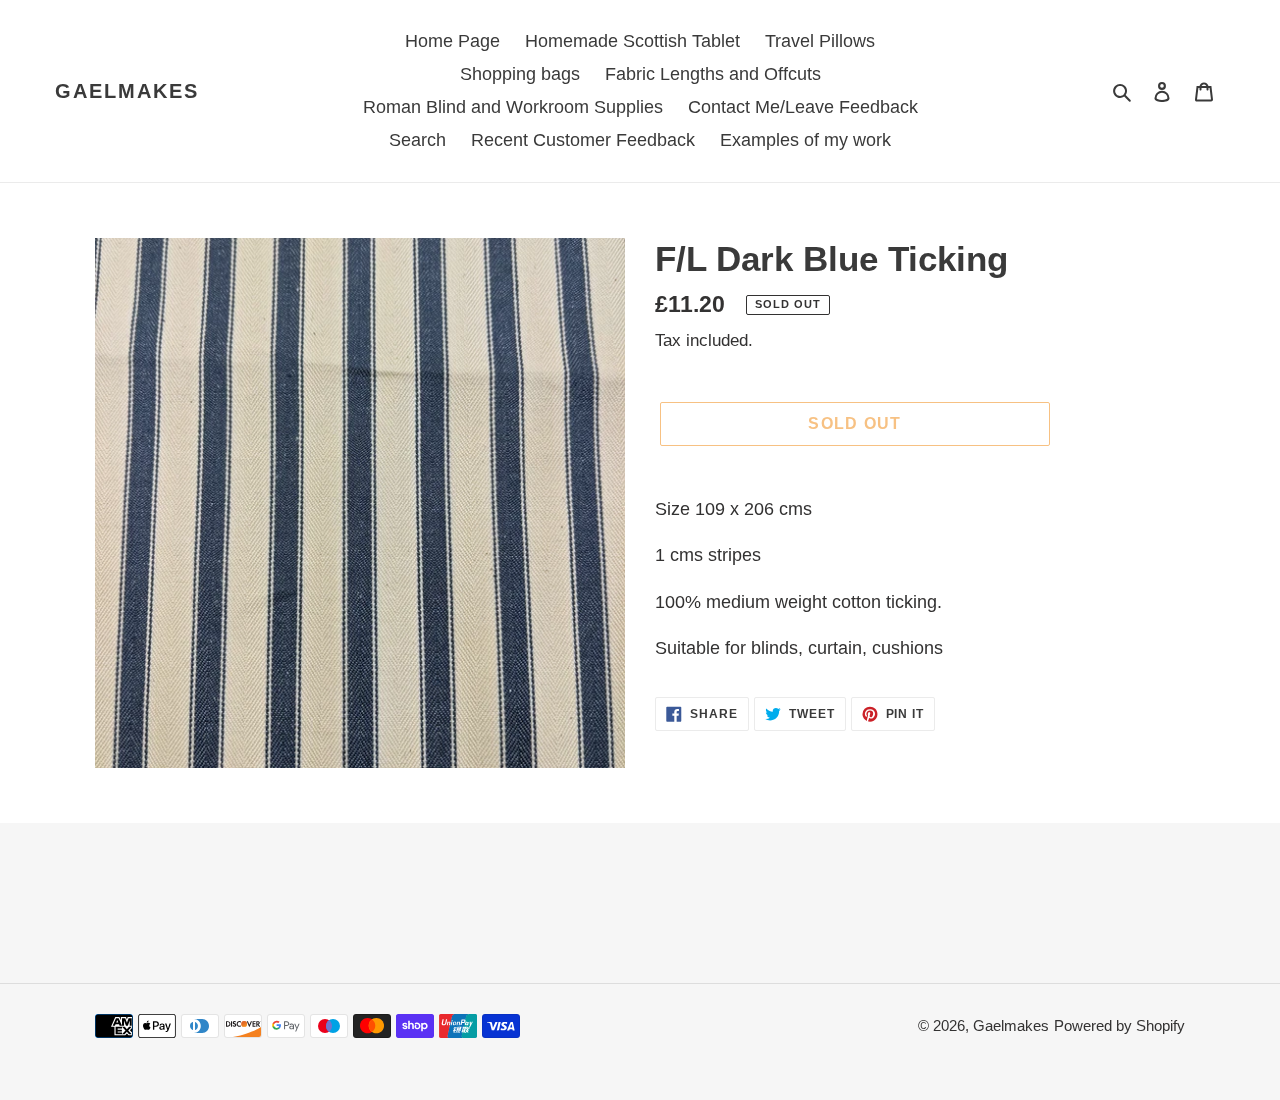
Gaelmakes (127, 91)
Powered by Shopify (1119, 1025)
